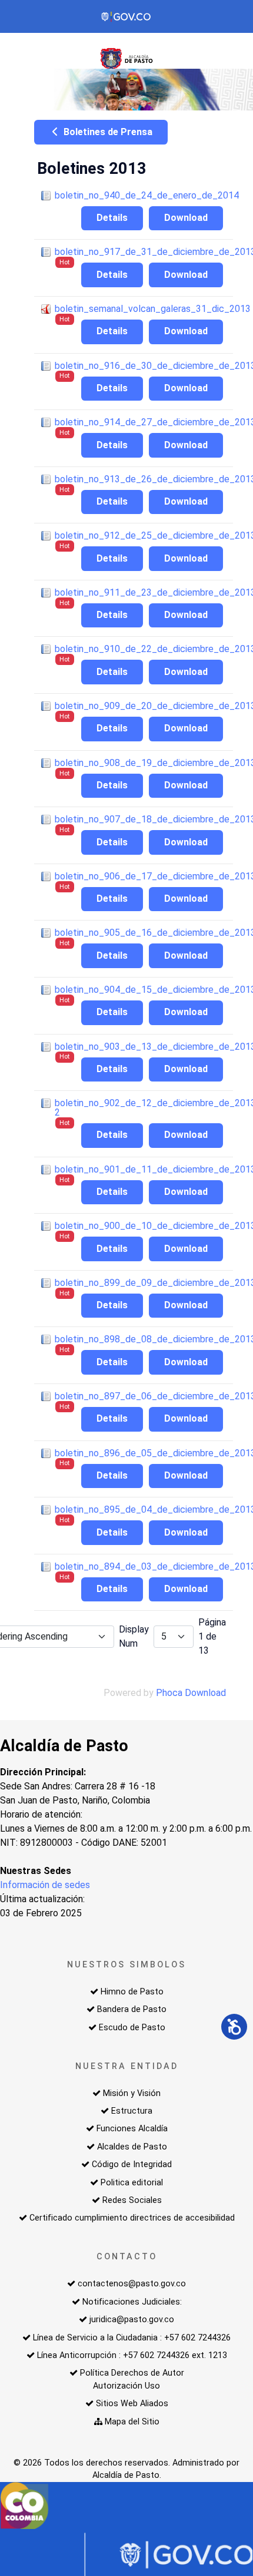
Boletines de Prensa (107, 132)
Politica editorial (132, 2183)
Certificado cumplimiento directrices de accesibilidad (132, 2218)
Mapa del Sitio (132, 2422)
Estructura (132, 2111)
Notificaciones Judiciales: (132, 2302)
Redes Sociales (132, 2200)
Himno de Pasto (132, 1992)
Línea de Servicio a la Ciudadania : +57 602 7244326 (132, 2338)
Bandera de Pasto (132, 2009)
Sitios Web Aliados (132, 2404)
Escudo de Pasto (132, 2028)
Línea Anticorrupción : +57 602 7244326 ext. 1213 (132, 2355)
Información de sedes (45, 1885)
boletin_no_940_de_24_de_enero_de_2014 (147, 195)
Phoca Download (191, 1693)
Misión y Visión (132, 2093)
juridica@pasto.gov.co (132, 2320)
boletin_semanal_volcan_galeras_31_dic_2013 (153, 309)
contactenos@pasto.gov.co (132, 2284)
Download (186, 218)
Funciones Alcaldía (132, 2129)
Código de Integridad (132, 2164)
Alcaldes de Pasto (132, 2147)
